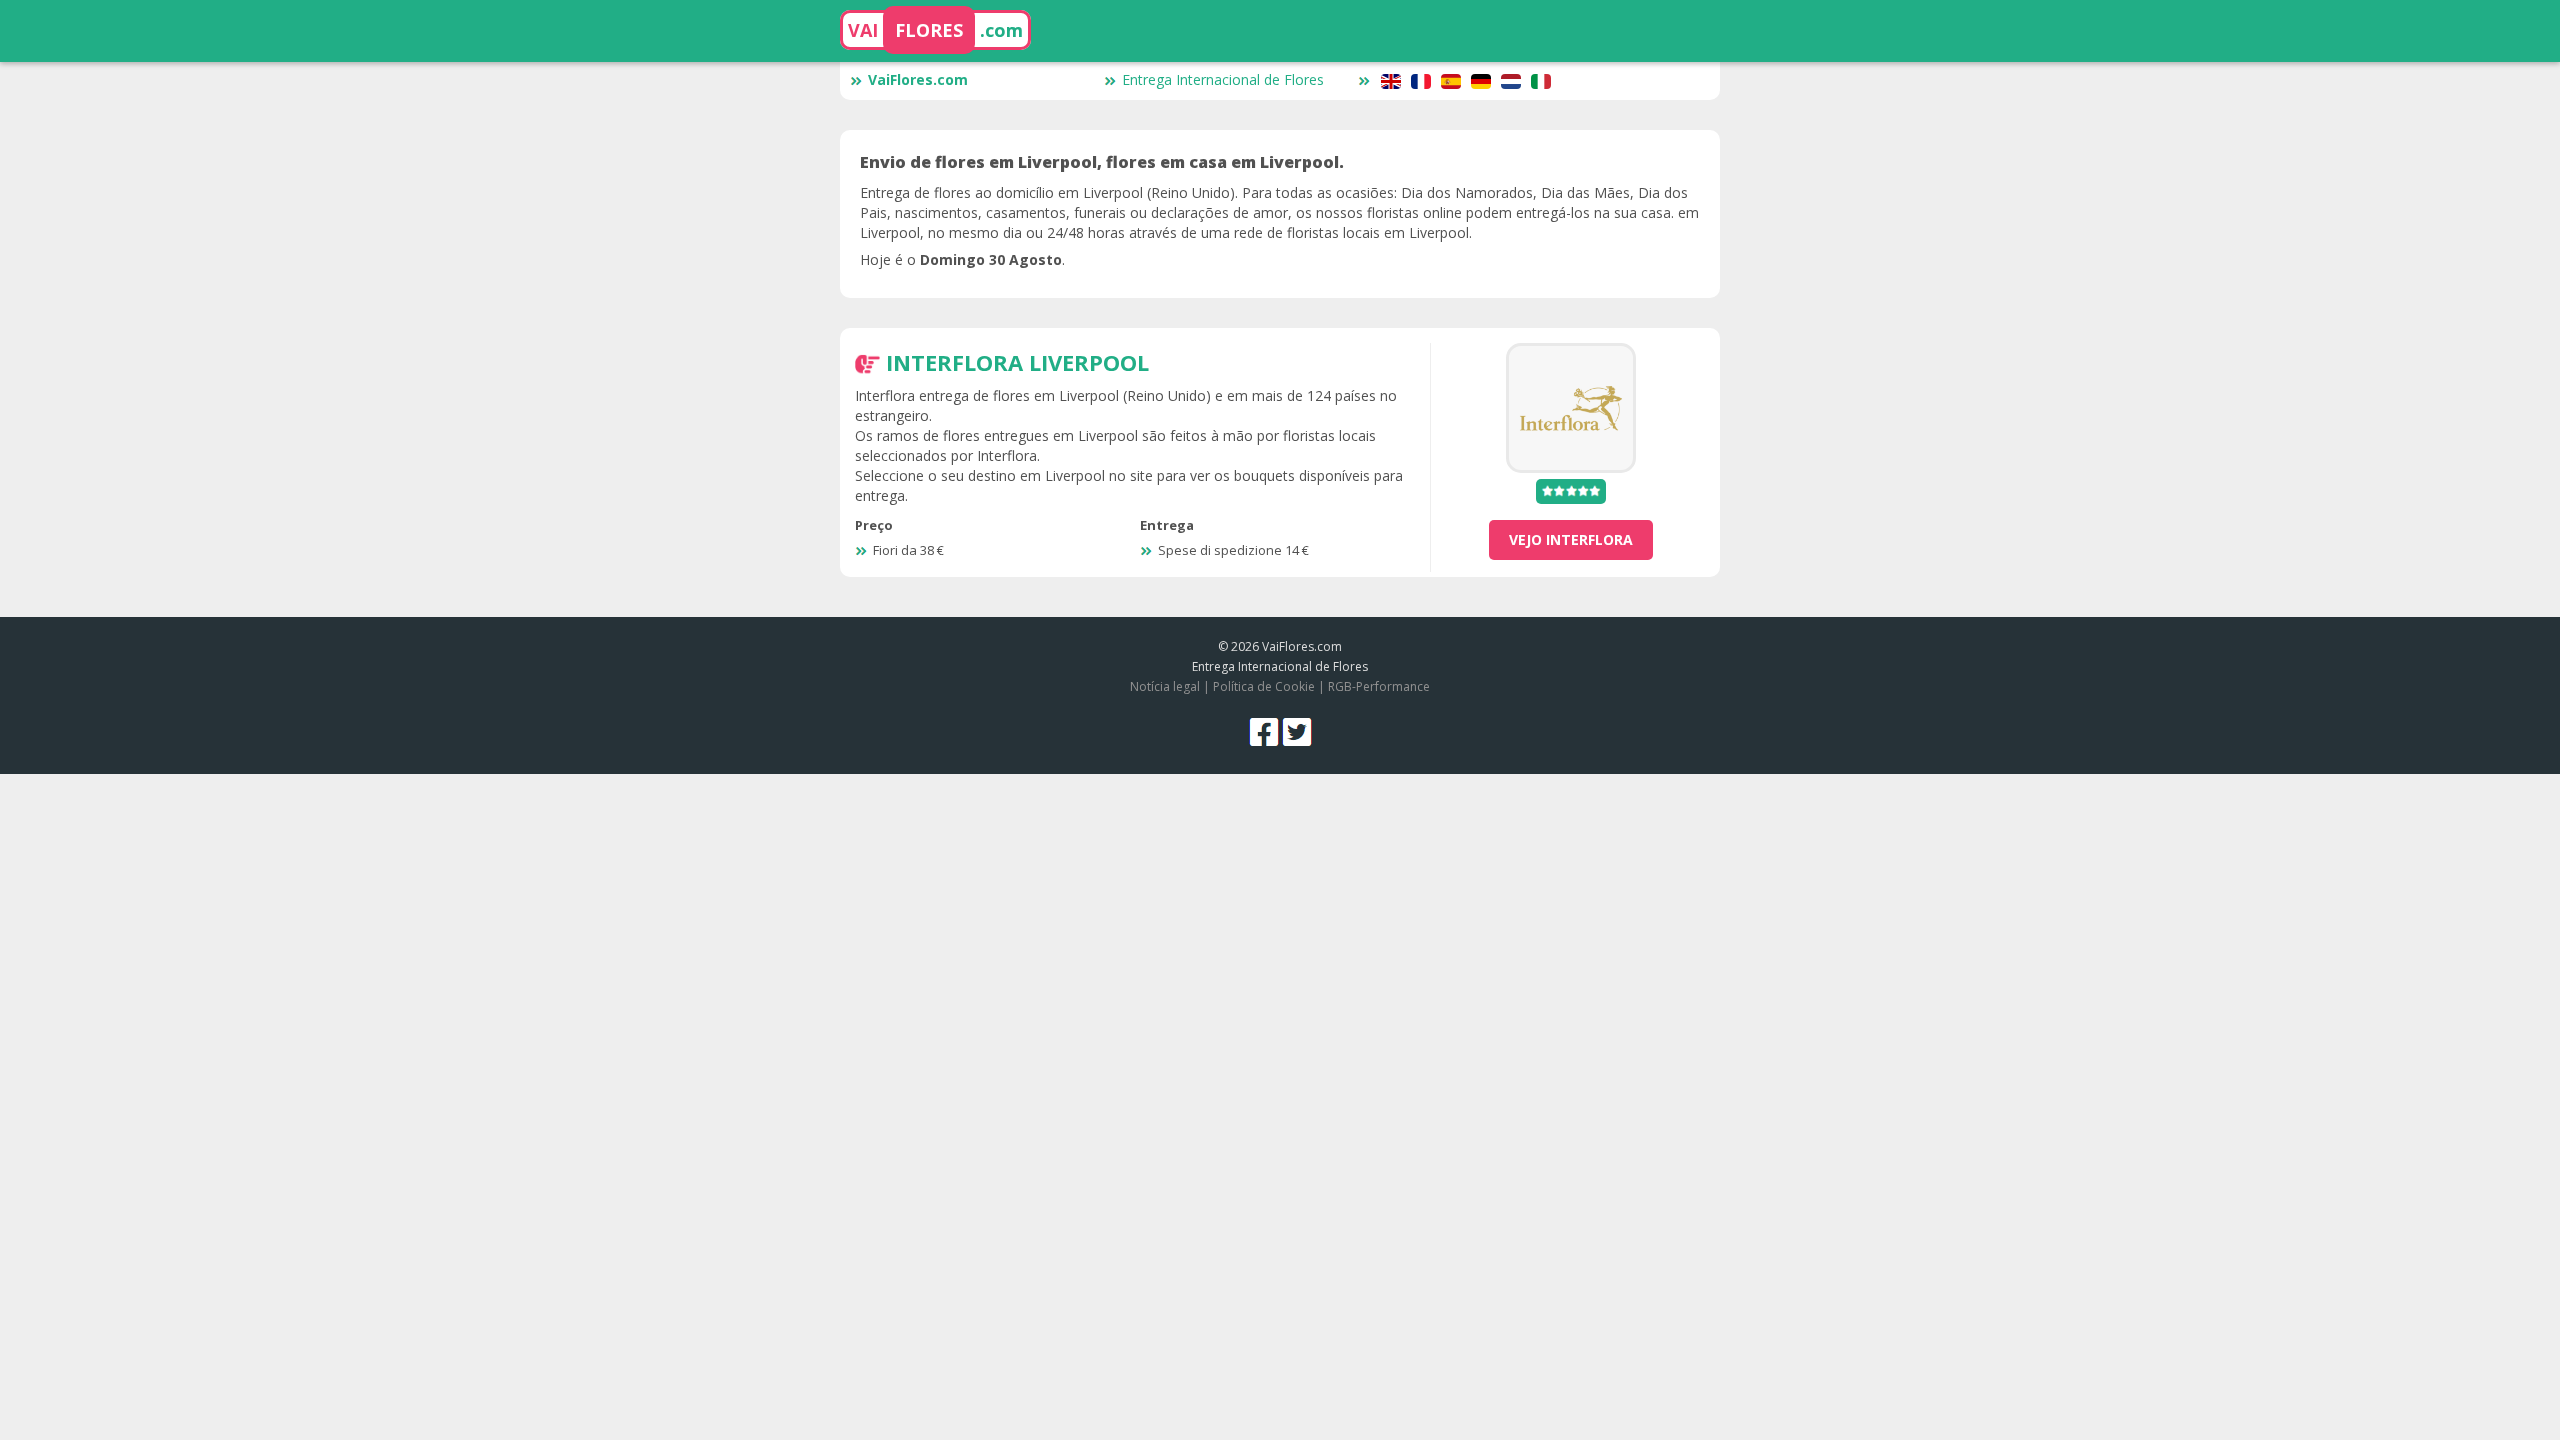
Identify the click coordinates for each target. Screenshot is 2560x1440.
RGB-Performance (1379, 686)
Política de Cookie (1264, 686)
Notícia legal (1165, 686)
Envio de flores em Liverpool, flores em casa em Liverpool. (1102, 162)
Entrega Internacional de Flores (1223, 79)
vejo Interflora (1571, 539)
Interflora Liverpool (1017, 362)
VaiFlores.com (918, 79)
